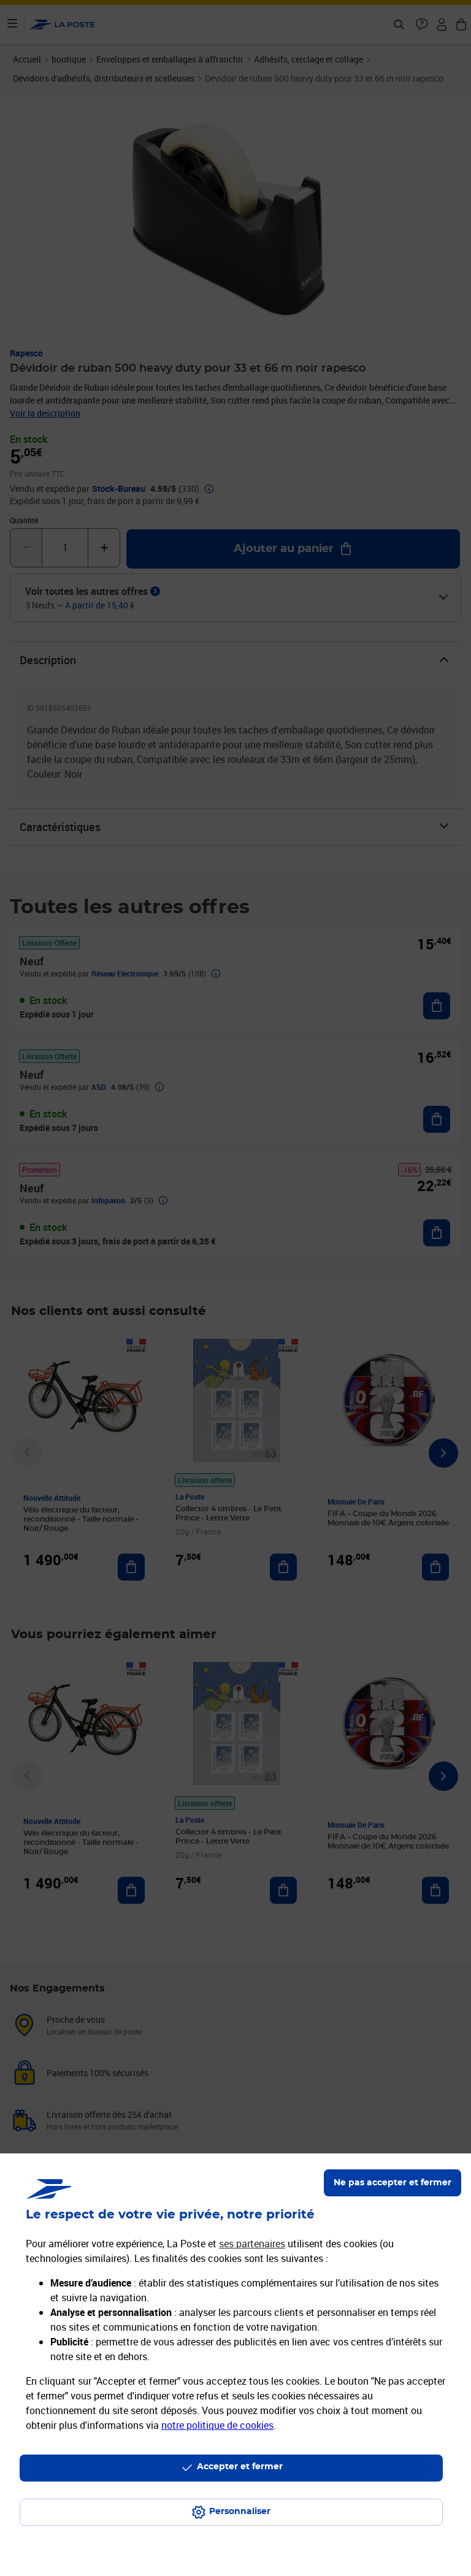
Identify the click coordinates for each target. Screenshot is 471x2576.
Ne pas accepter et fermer (392, 2183)
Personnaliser (240, 2512)
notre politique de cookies (217, 2425)
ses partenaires (252, 2244)
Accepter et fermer (240, 2467)
